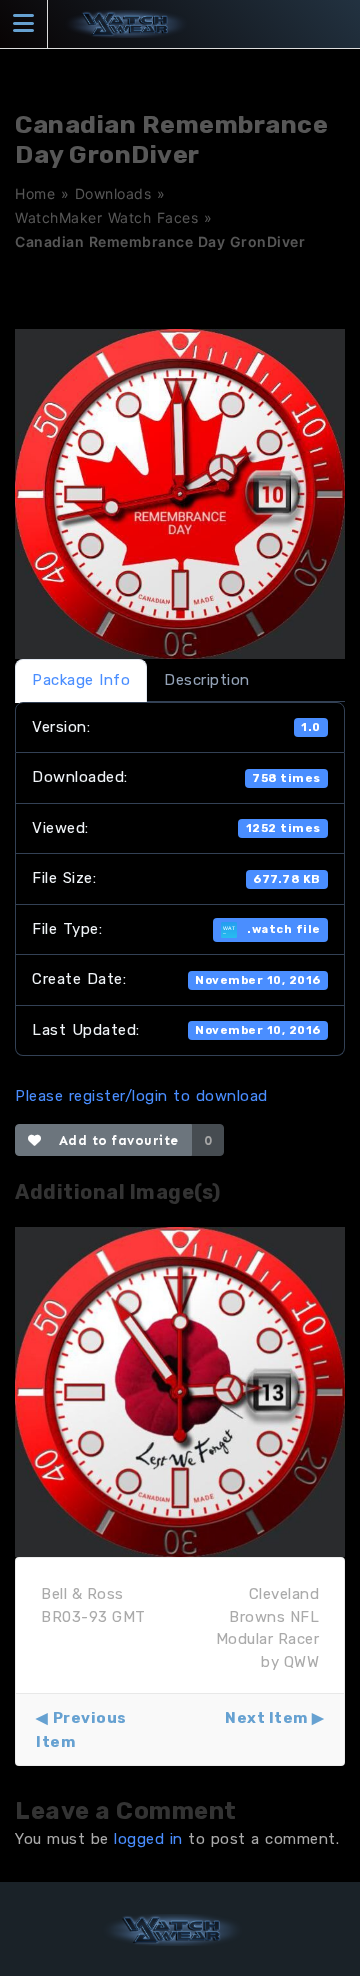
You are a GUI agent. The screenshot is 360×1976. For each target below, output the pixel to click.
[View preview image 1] (180, 1391)
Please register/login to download (141, 1096)
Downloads (113, 193)
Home (35, 193)
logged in (148, 1839)
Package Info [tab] (81, 680)
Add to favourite (114, 1140)
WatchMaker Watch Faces (106, 217)
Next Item (266, 1718)
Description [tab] (207, 680)
